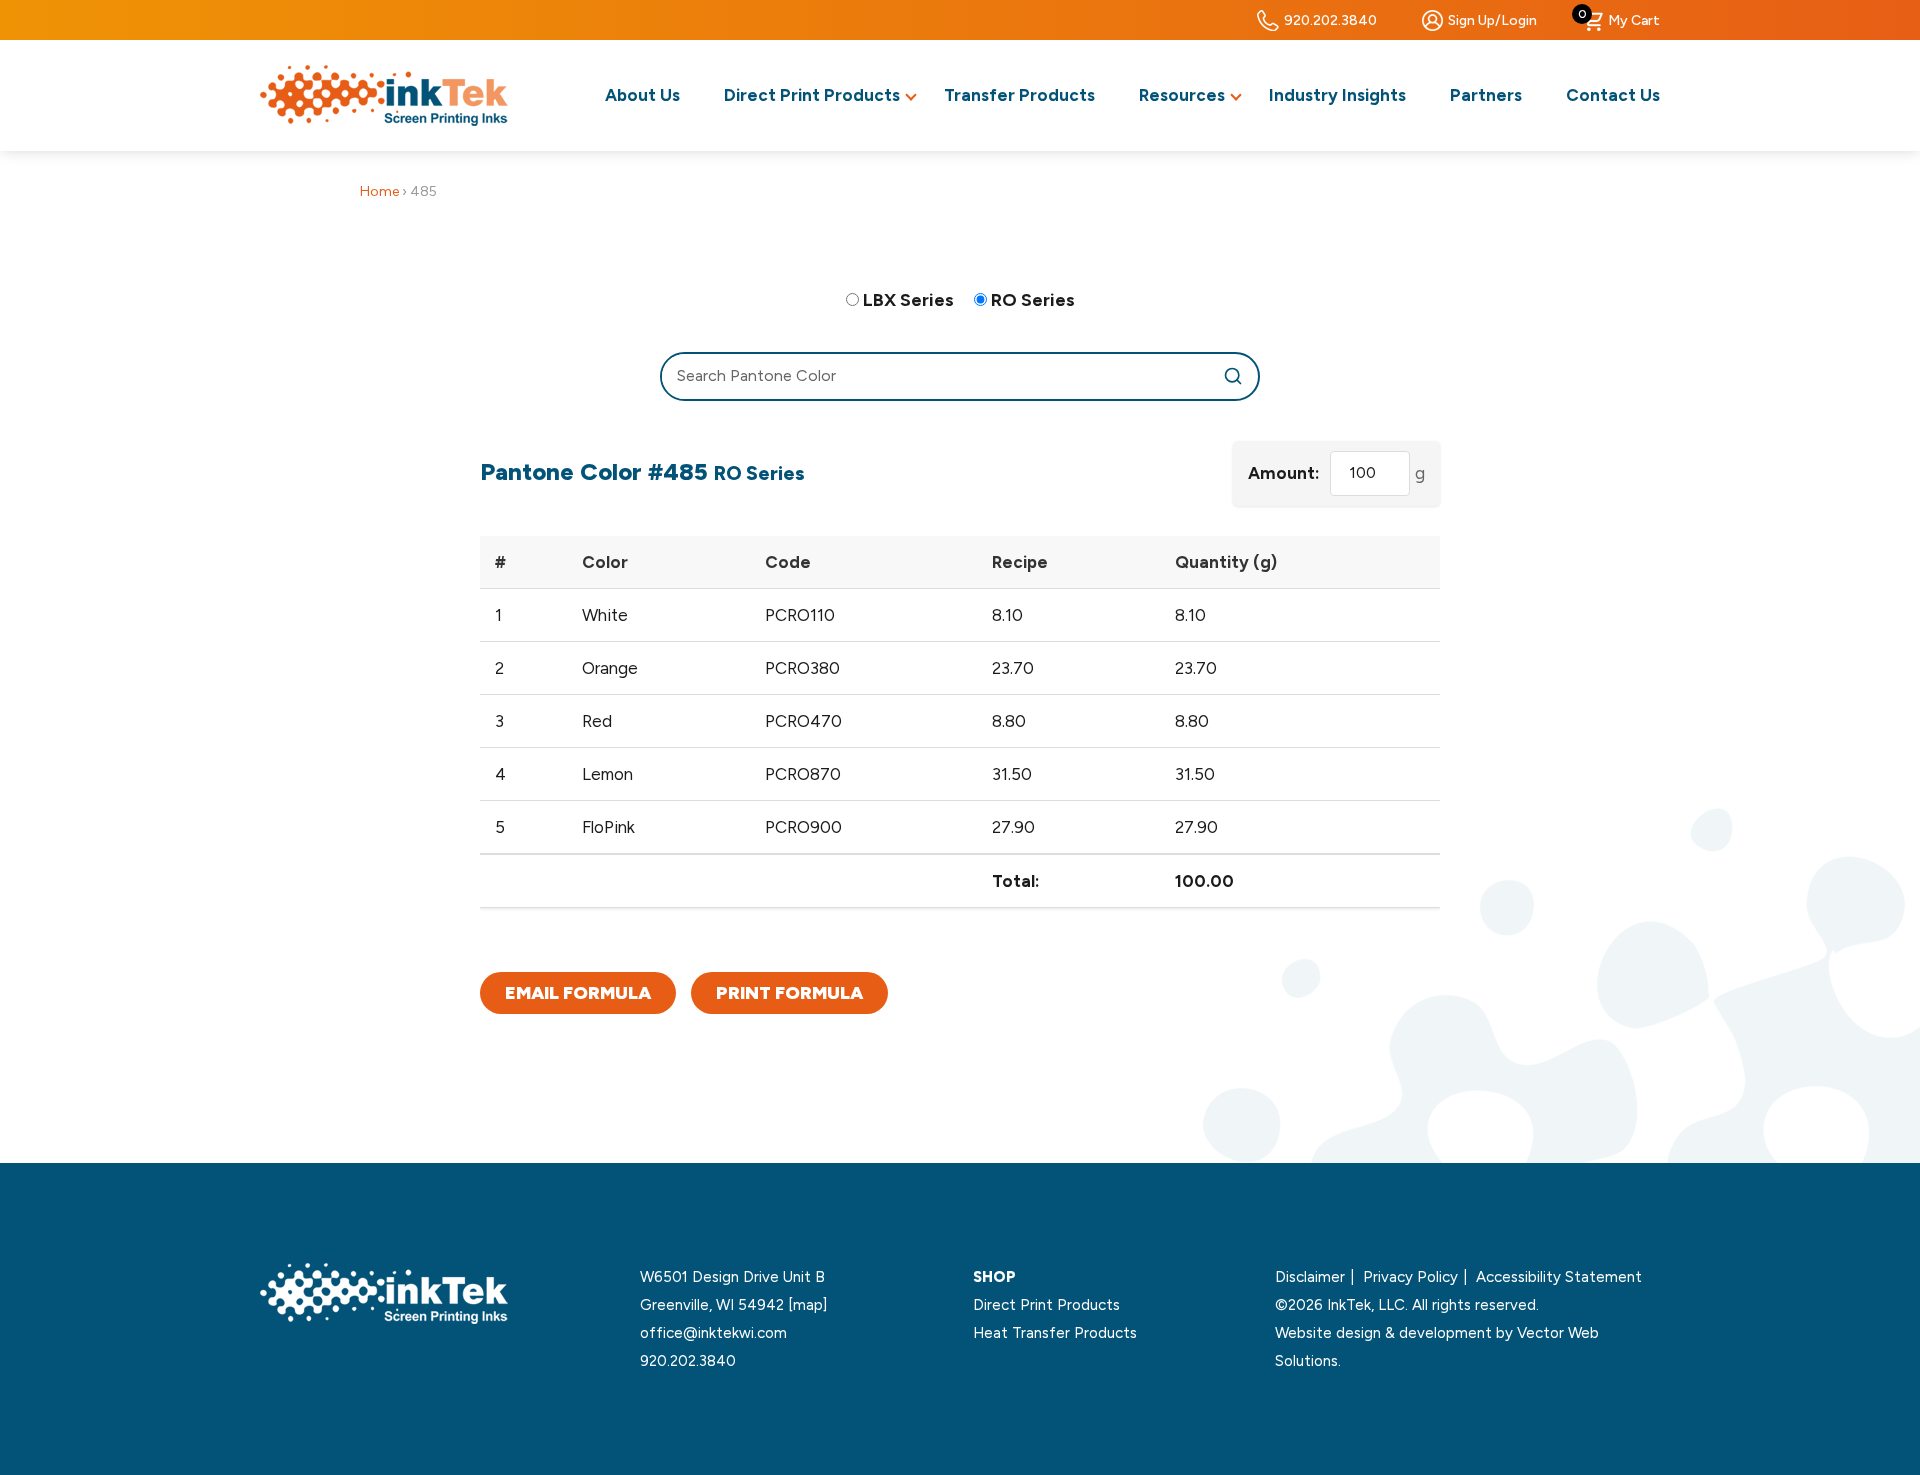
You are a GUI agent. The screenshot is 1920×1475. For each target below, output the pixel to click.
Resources (1182, 95)
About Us (642, 95)
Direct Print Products (812, 95)
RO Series (1033, 300)
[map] (807, 1305)
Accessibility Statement (1559, 1277)
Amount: (1284, 473)
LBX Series (908, 300)
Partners (1486, 95)
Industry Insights (1337, 95)
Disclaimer (1310, 1277)
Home (379, 191)
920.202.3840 (1330, 20)
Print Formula (789, 993)
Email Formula (578, 993)
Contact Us (1613, 95)
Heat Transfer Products (1055, 1333)
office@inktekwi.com (713, 1333)
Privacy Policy (1410, 1277)
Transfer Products (1019, 95)
